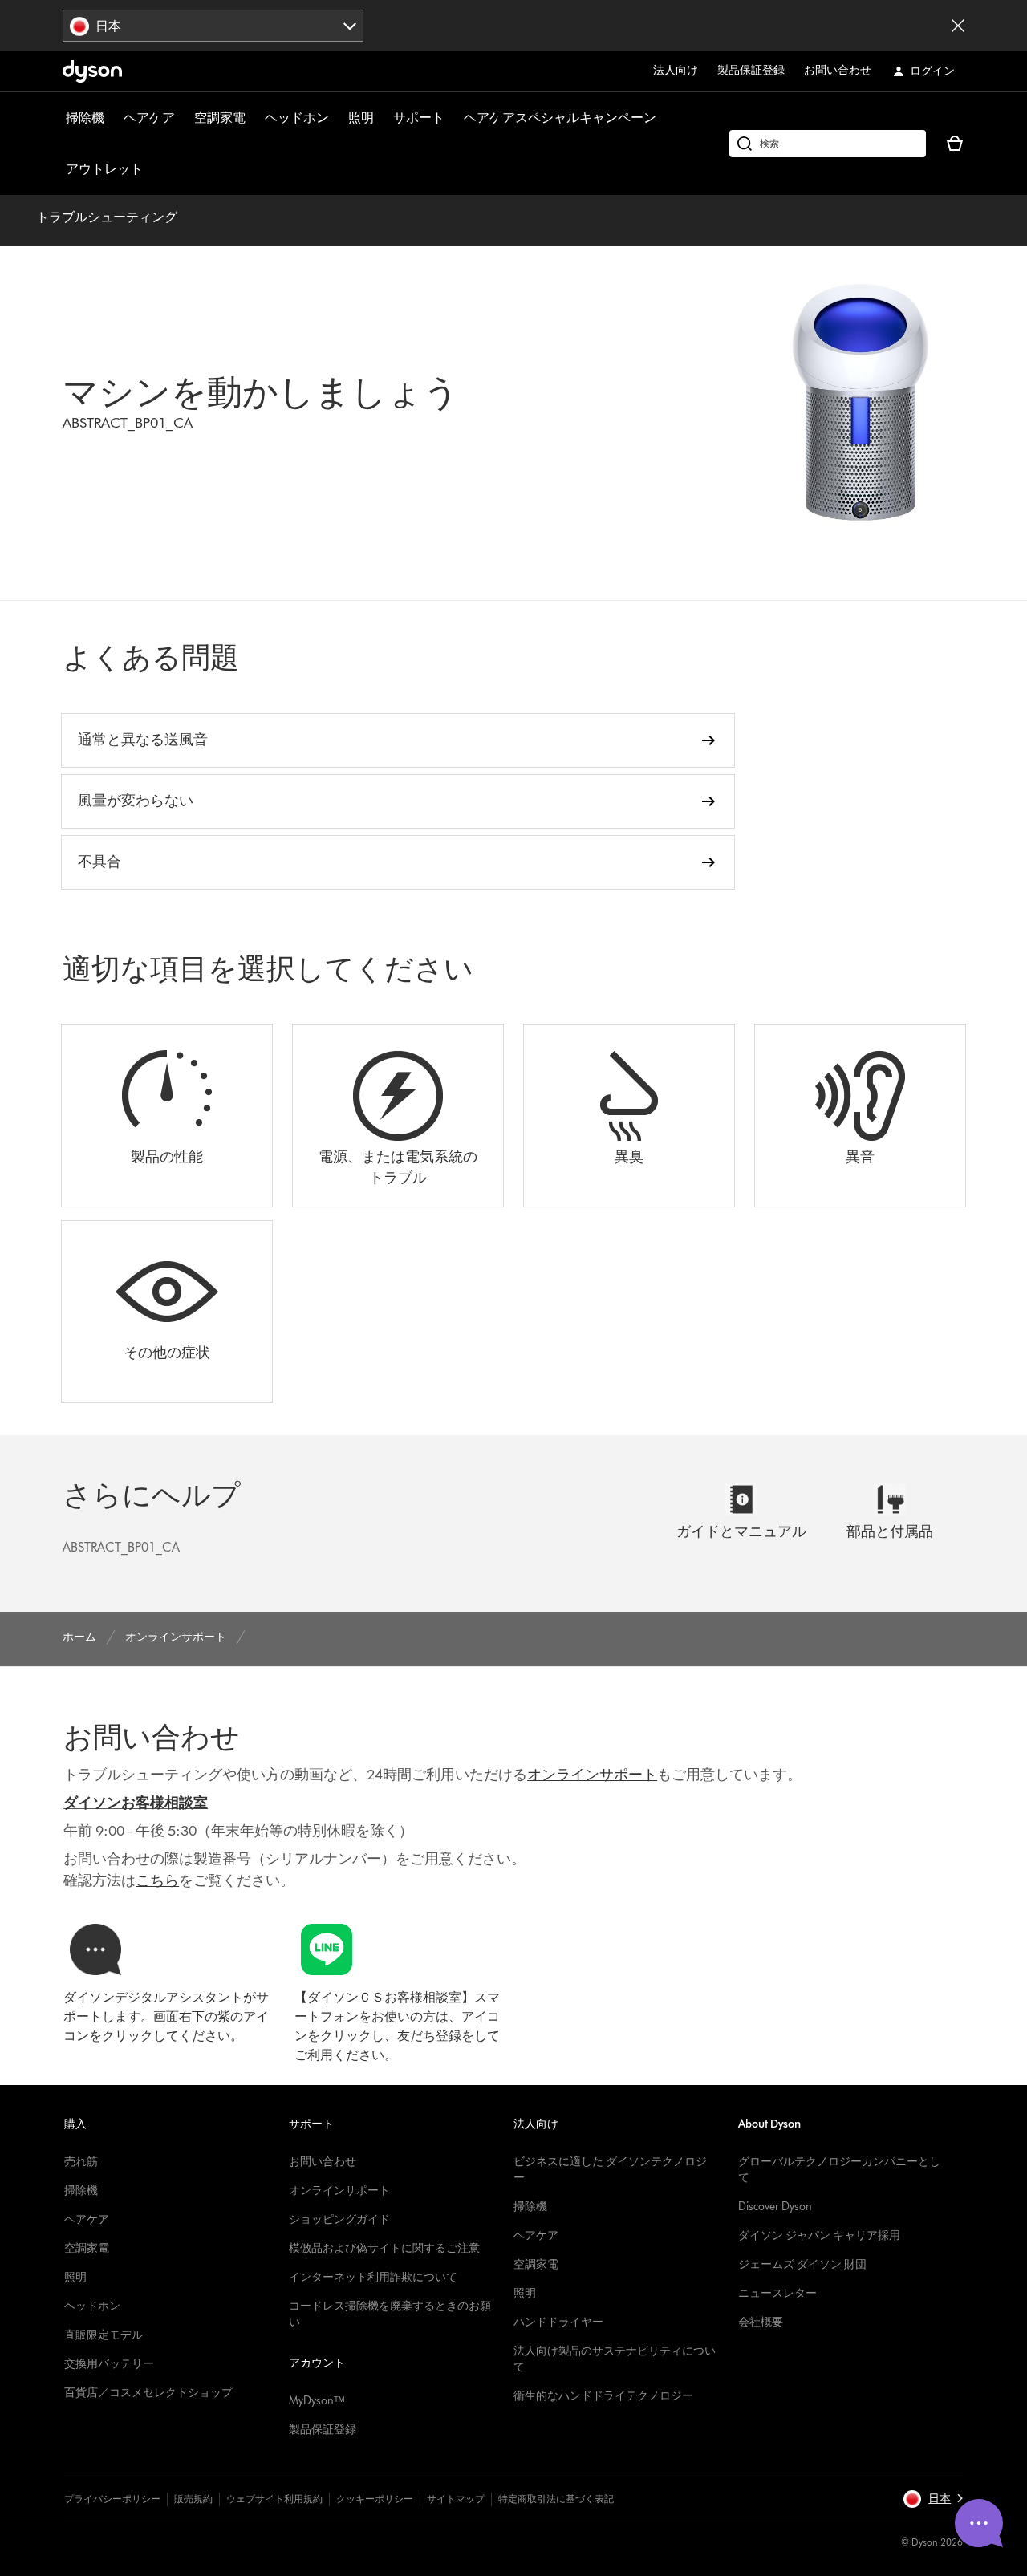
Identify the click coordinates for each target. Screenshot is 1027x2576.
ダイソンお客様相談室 (136, 1803)
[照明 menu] (382, 118)
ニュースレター (777, 2293)
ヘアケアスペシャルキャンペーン (560, 118)
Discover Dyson (775, 2207)
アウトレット (104, 169)
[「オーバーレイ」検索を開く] (828, 144)
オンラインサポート (339, 2191)
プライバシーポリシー (112, 2499)
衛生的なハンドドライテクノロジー (603, 2396)
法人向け (676, 70)
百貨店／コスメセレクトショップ (148, 2393)
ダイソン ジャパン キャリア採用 (819, 2235)
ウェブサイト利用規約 (274, 2499)
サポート (419, 118)
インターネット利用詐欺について (373, 2277)
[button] (933, 2499)
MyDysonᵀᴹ (317, 2401)
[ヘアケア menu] (183, 118)
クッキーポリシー (375, 2499)
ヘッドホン (297, 118)
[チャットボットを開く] (979, 2523)
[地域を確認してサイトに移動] (958, 26)
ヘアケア (149, 118)
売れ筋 (81, 2162)
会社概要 (761, 2322)
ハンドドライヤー (558, 2322)
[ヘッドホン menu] (337, 118)
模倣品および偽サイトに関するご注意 (384, 2248)
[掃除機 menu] (112, 118)
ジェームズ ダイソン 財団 (802, 2264)
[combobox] (213, 26)
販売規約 (193, 2499)
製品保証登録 (751, 70)
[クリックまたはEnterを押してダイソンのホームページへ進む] (92, 71)
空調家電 (220, 118)
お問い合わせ (838, 70)
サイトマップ (456, 2499)
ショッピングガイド (339, 2219)
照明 (361, 118)
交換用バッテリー (109, 2364)
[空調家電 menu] (254, 118)
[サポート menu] (453, 118)
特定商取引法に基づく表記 (556, 2499)
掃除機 (85, 118)
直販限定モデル (104, 2335)
